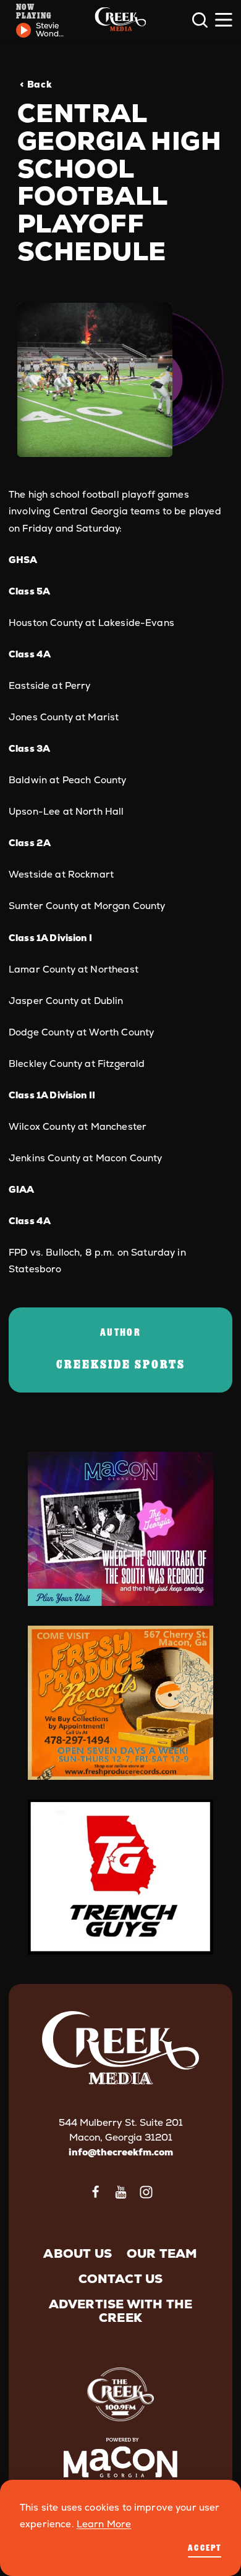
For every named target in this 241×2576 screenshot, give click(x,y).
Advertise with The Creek (121, 2311)
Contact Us (121, 2279)
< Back (36, 84)
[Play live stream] (23, 30)
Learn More (104, 2524)
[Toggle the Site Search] (200, 20)
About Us (78, 2253)
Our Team (162, 2253)
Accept (205, 2547)
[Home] (120, 20)
